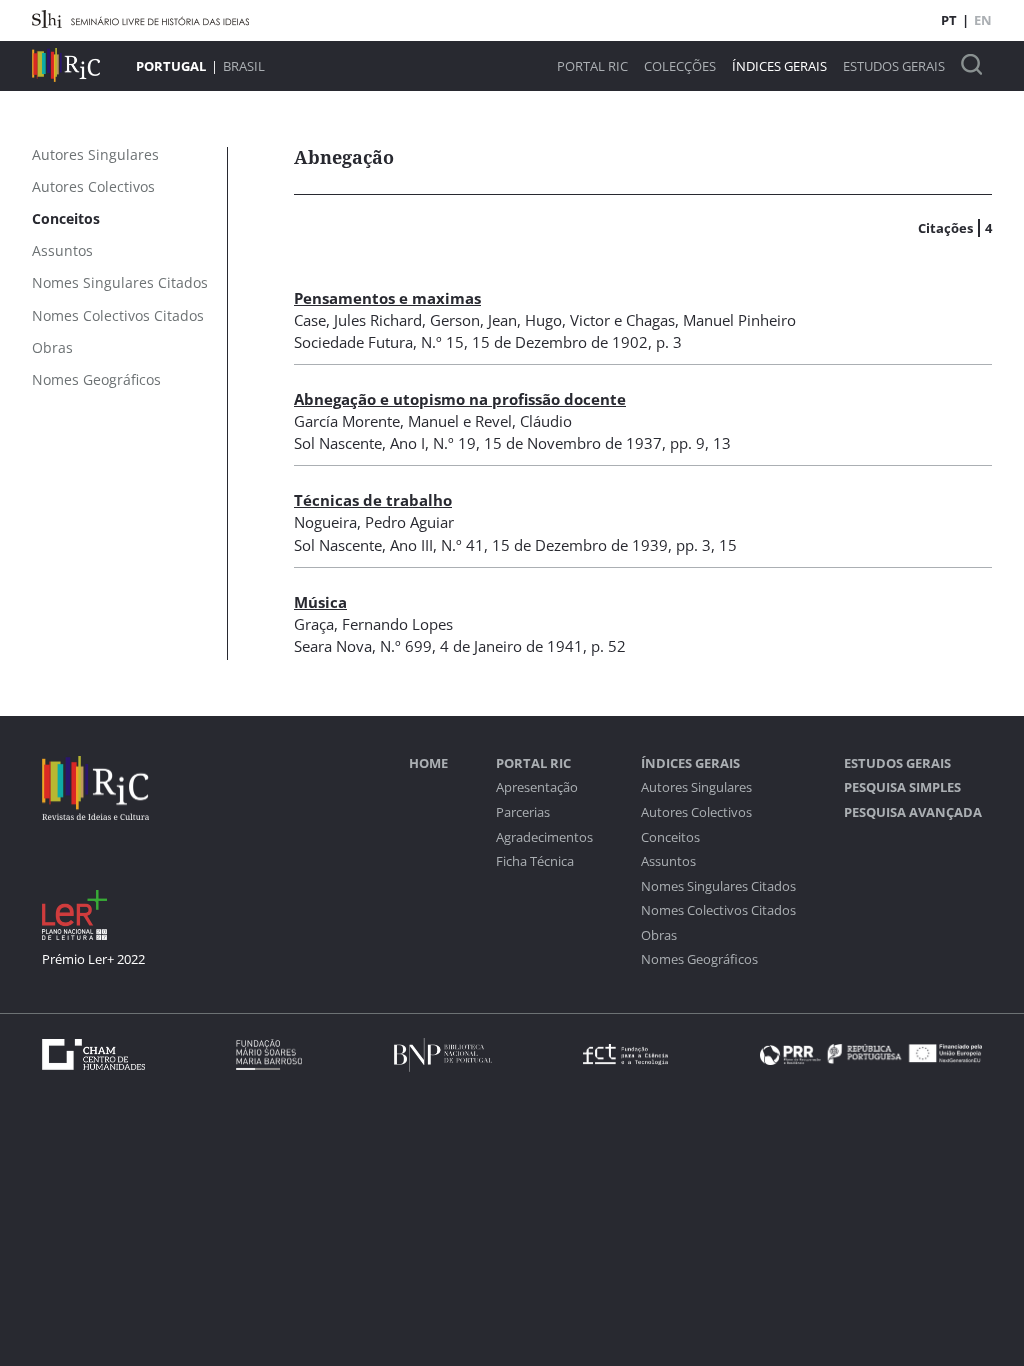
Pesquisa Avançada (913, 812)
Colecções (680, 66)
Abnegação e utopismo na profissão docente (460, 399)
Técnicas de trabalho (373, 500)
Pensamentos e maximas (387, 298)
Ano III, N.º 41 (437, 545)
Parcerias (523, 812)
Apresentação (537, 787)
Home (428, 763)
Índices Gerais (779, 66)
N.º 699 (406, 646)
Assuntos (668, 861)
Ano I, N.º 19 (433, 443)
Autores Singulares (696, 787)
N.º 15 (442, 342)
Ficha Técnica (535, 861)
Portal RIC (592, 66)
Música (320, 602)
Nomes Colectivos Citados (718, 910)
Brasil (244, 66)
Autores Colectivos (696, 812)
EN (983, 20)
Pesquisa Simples (902, 787)
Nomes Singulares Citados (718, 886)
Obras (659, 935)
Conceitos (670, 837)
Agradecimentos (544, 837)
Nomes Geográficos (699, 959)
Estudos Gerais (894, 66)
